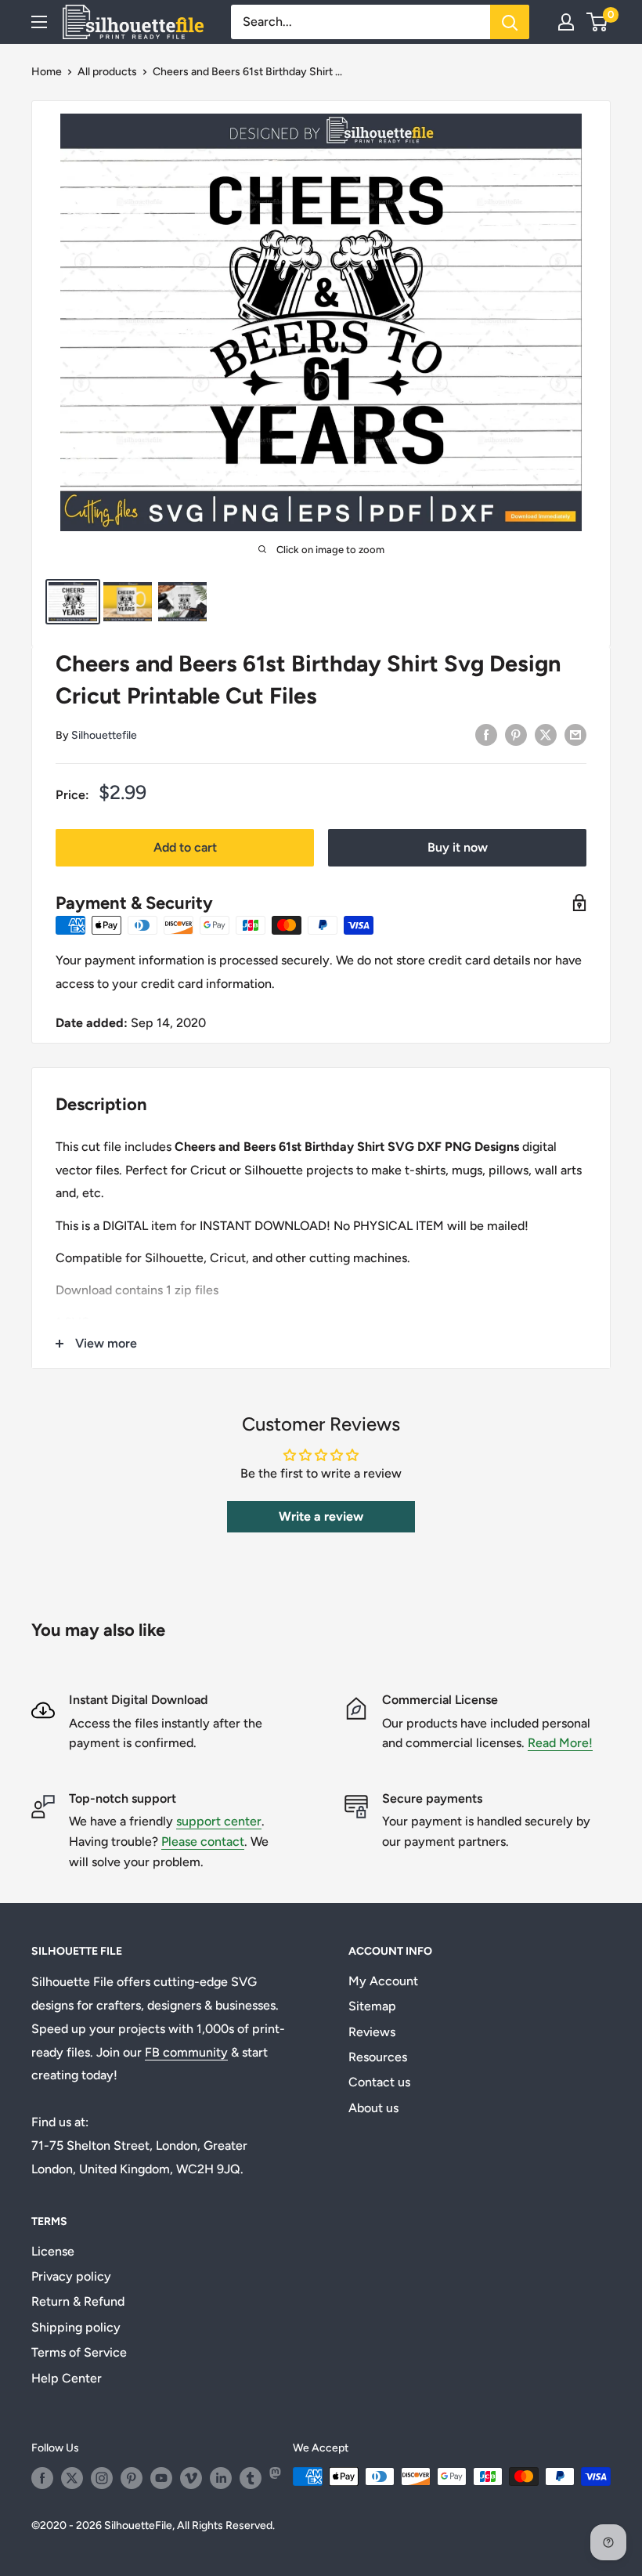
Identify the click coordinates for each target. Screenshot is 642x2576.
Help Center (67, 2378)
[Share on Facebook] (486, 734)
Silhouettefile (104, 735)
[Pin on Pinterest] (516, 734)
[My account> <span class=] (566, 22)
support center (219, 1821)
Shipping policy (76, 2327)
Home (47, 72)
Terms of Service (79, 2352)
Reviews (372, 2032)
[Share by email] (575, 734)
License (53, 2251)
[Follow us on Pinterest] (132, 2478)
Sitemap (372, 2006)
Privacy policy (71, 2276)
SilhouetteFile (138, 2525)
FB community (186, 2052)
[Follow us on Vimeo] (191, 2478)
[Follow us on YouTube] (161, 2478)
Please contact (203, 1842)
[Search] (510, 22)
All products (107, 72)
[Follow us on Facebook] (42, 2478)
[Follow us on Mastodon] (280, 2478)
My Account (383, 1981)
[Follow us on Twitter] (72, 2478)
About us (373, 2108)
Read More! (560, 1743)
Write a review (321, 1516)
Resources (378, 2057)
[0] (598, 22)
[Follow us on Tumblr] (251, 2478)
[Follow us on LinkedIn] (221, 2478)
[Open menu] (39, 22)
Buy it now (458, 847)
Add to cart (185, 847)
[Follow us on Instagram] (102, 2478)
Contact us (379, 2082)
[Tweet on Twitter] (546, 734)
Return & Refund (78, 2301)
